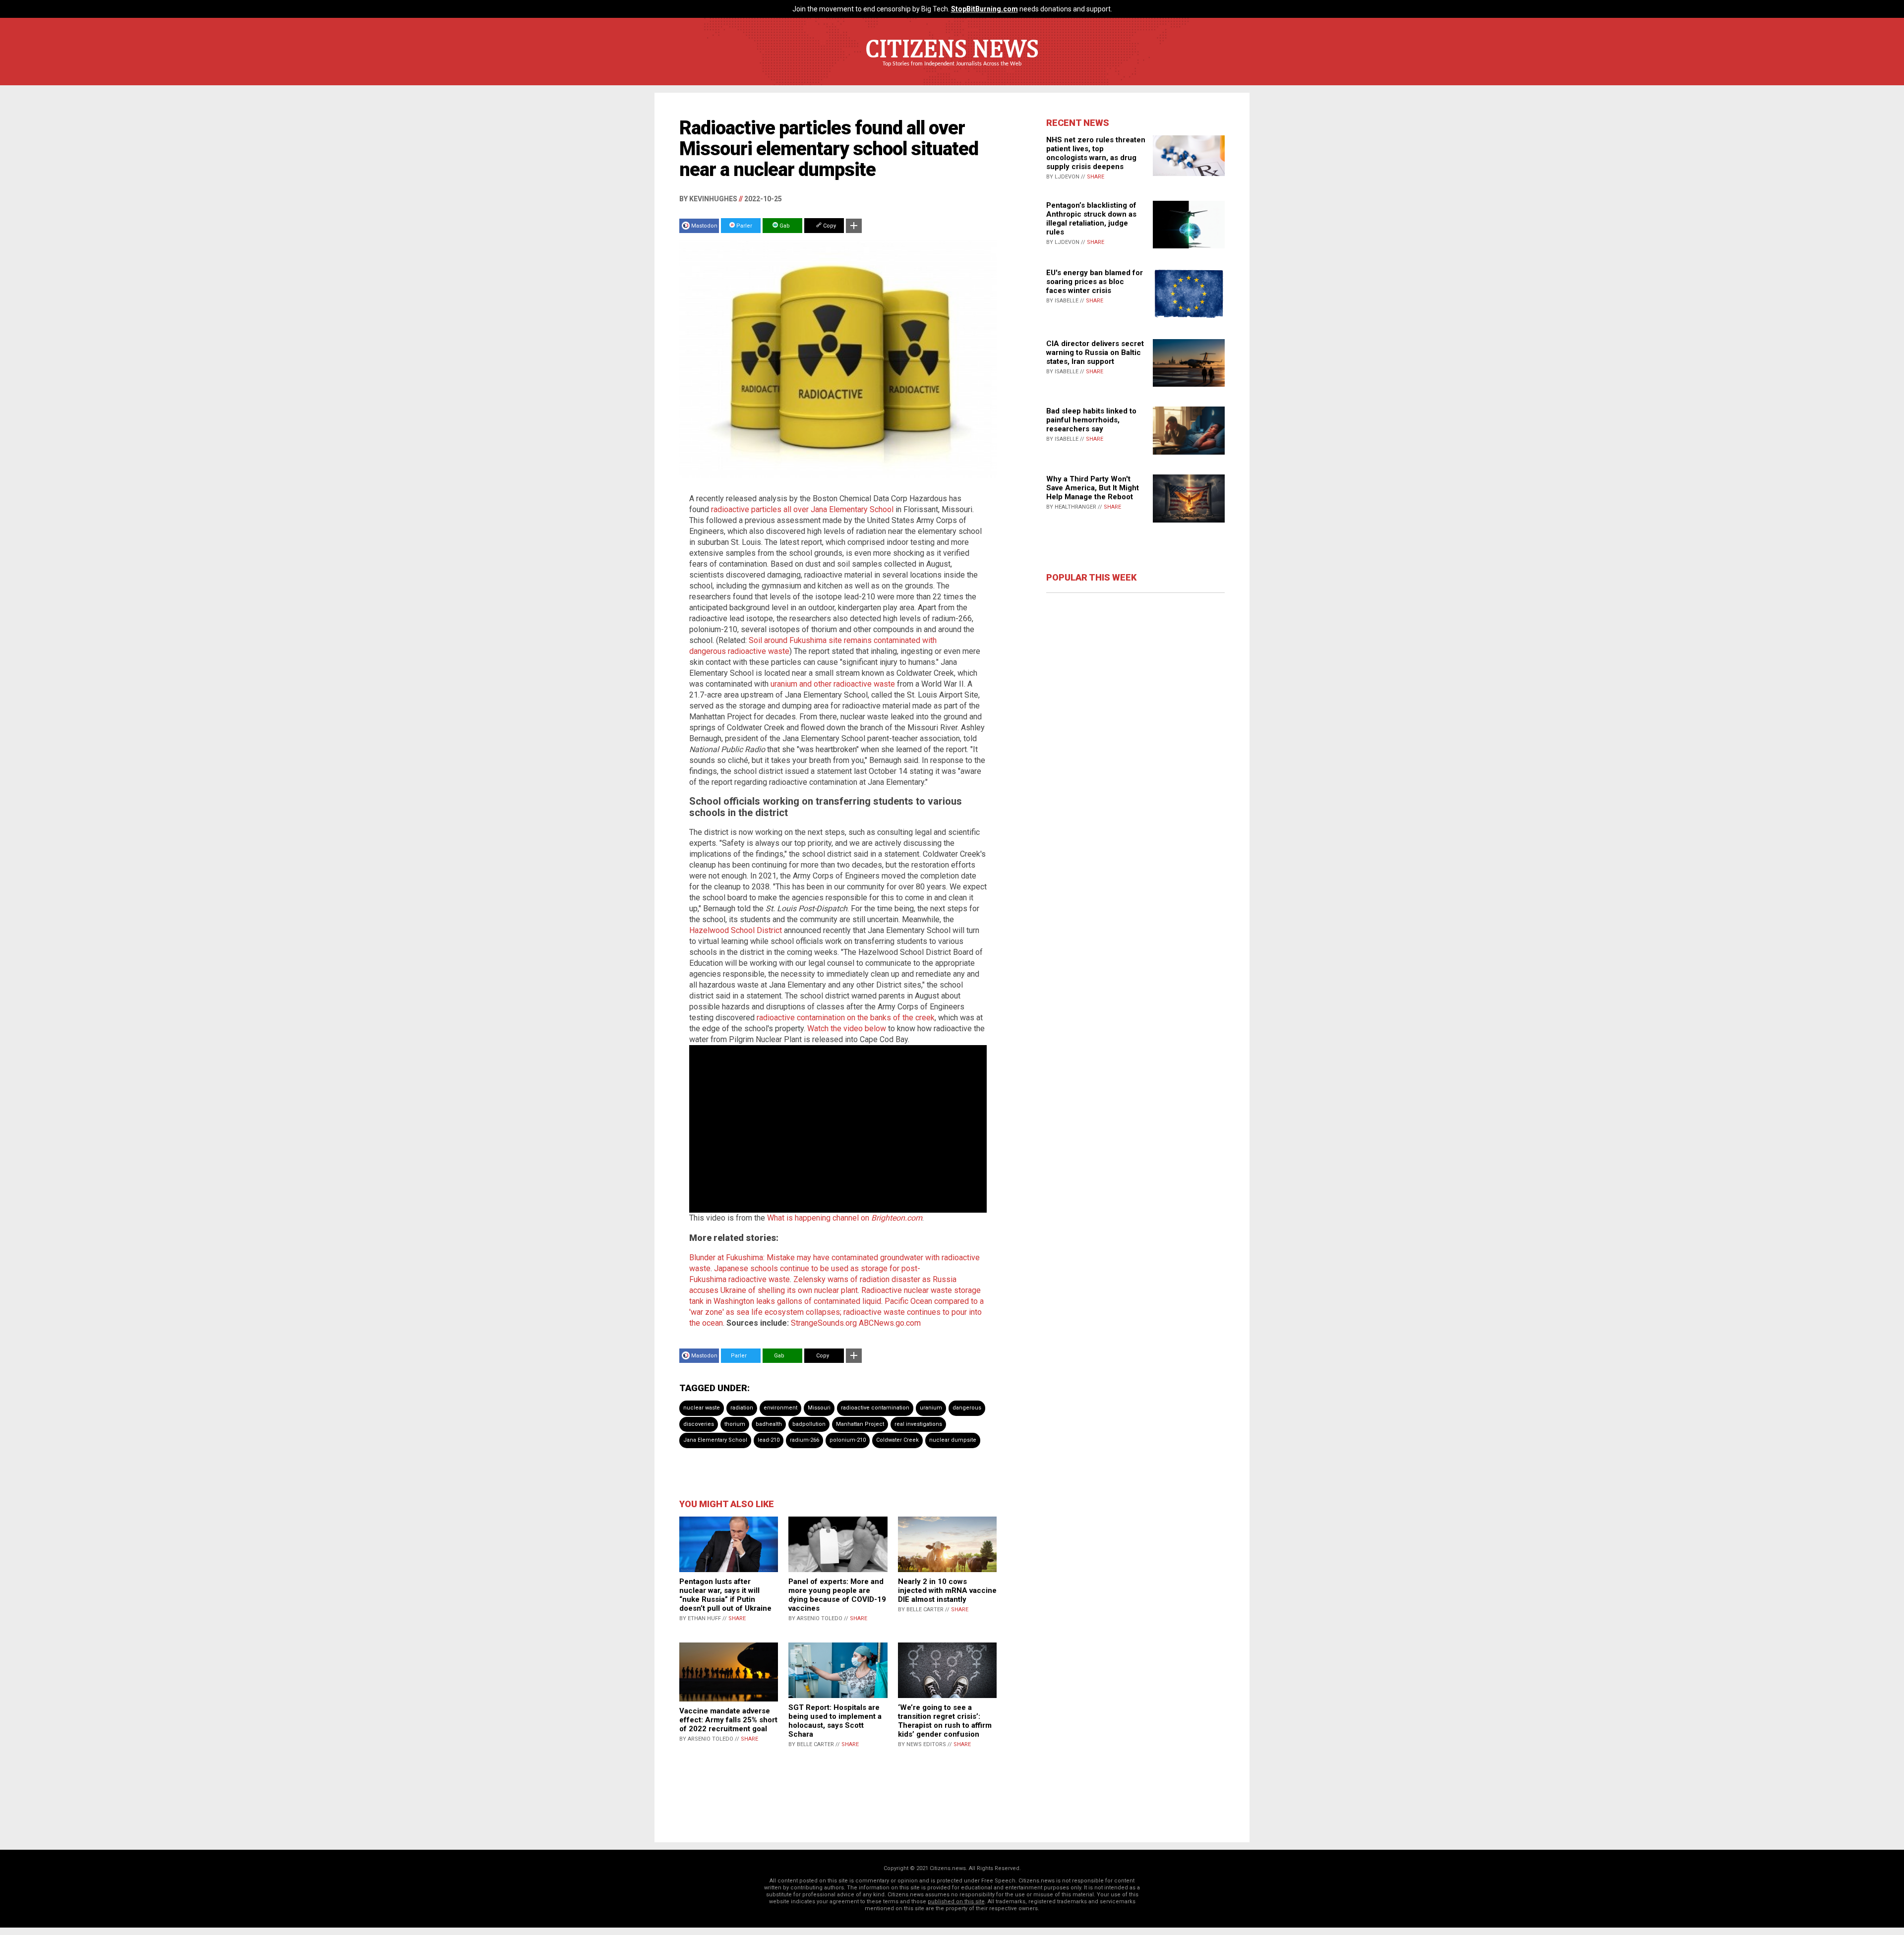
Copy (829, 226)
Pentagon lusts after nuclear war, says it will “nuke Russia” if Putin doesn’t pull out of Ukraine (725, 1595)
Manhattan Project (860, 1424)
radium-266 (804, 1440)
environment (780, 1408)
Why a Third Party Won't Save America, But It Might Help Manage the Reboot (1093, 488)
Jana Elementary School (715, 1440)
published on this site (956, 1902)
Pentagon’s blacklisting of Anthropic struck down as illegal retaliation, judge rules (1091, 219)
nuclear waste (702, 1408)
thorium (735, 1424)
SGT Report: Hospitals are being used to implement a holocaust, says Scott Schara (835, 1721)
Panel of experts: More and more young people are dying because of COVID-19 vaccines (837, 1595)
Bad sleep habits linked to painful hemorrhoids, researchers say (1091, 420)
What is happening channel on (845, 1218)
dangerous (967, 1408)
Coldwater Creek (897, 1440)
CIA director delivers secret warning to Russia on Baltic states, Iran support (1095, 352)
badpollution (809, 1424)
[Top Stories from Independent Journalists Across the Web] (952, 71)
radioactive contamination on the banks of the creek (846, 1018)
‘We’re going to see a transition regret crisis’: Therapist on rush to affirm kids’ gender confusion (945, 1721)
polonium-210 (848, 1440)
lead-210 (769, 1440)
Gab (784, 226)
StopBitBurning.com (984, 9)
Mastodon (704, 226)
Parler (744, 226)
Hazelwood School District (736, 930)
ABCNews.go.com (890, 1323)
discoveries (699, 1424)
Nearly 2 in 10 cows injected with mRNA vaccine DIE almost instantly (947, 1590)
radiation (742, 1408)
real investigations (918, 1424)
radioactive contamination (875, 1408)
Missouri (819, 1408)
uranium (931, 1408)
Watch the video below (847, 1028)
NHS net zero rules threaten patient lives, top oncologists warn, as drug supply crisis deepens (1096, 153)
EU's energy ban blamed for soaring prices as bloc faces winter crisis (1095, 282)
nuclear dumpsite (953, 1440)
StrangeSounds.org (824, 1323)
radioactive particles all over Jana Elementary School (802, 509)
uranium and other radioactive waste (833, 684)
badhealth (769, 1424)
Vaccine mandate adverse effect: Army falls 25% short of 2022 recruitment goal (728, 1720)
